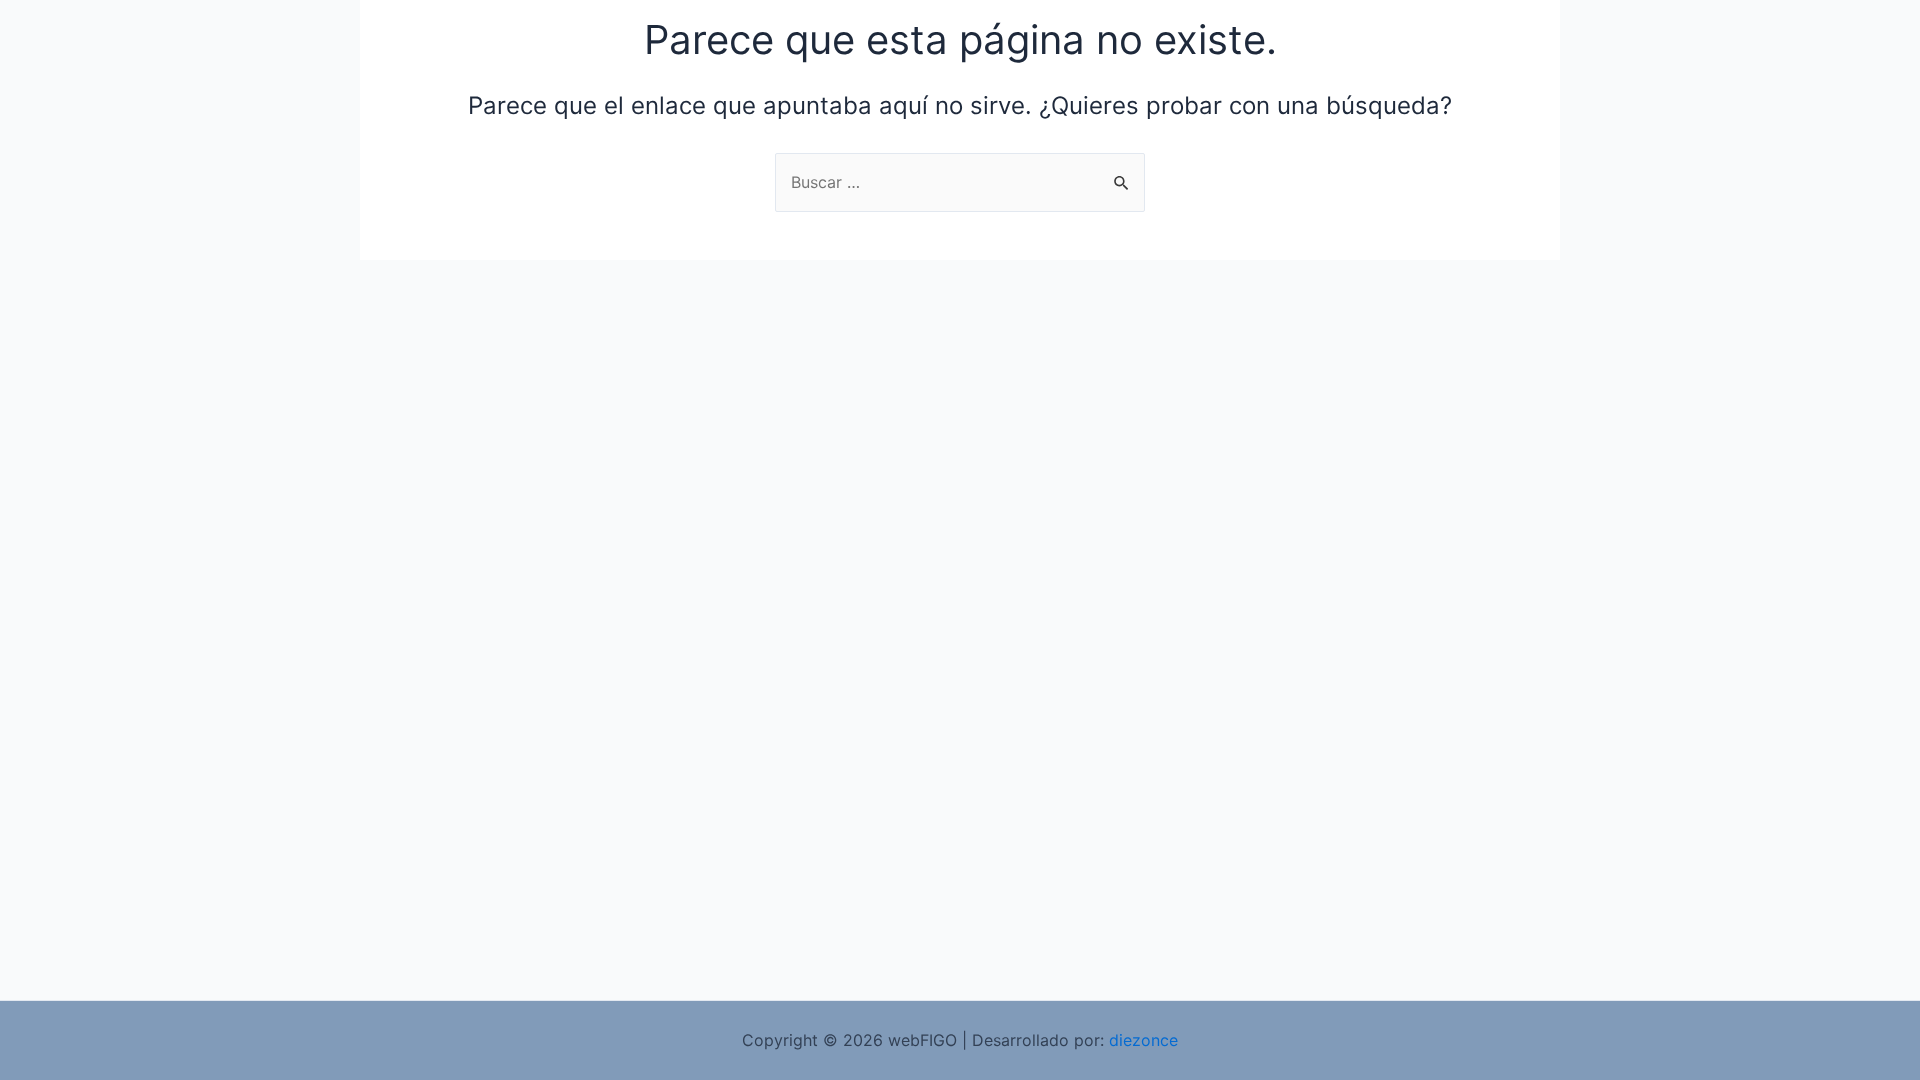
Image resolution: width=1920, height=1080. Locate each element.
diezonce (1143, 1040)
